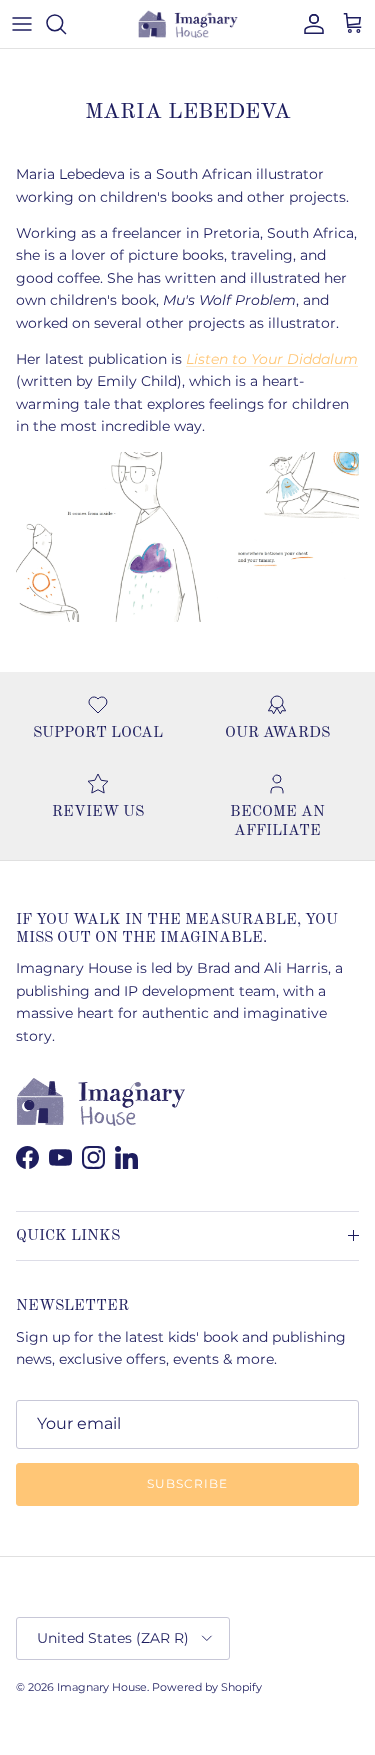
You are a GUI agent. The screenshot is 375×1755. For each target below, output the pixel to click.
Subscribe (187, 1483)
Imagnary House (102, 1687)
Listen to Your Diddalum (272, 359)
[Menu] (22, 24)
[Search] (66, 24)
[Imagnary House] (188, 24)
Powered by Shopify (207, 1687)
